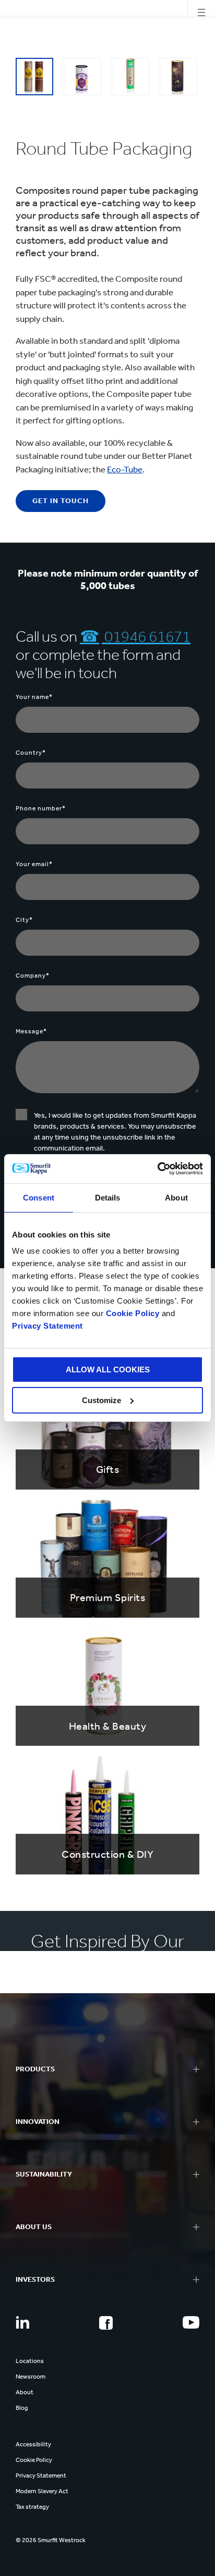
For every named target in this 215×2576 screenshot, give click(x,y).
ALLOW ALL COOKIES (108, 1370)
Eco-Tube (125, 469)
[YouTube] (191, 2322)
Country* (31, 753)
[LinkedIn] (22, 2322)
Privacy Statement (47, 1326)
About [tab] (176, 1198)
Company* (33, 976)
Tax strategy (32, 2507)
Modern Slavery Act (42, 2491)
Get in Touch (61, 501)
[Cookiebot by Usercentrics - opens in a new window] (157, 1169)
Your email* (34, 864)
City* (24, 920)
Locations (30, 2361)
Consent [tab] (39, 1198)
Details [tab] (108, 1198)
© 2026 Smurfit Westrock (51, 2540)
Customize (101, 1400)
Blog (22, 2408)
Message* (31, 1031)
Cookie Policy (133, 1313)
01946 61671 (146, 636)
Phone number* (41, 808)
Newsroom (31, 2377)
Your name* (34, 697)
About (25, 2392)
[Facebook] (106, 2323)
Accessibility (33, 2444)
